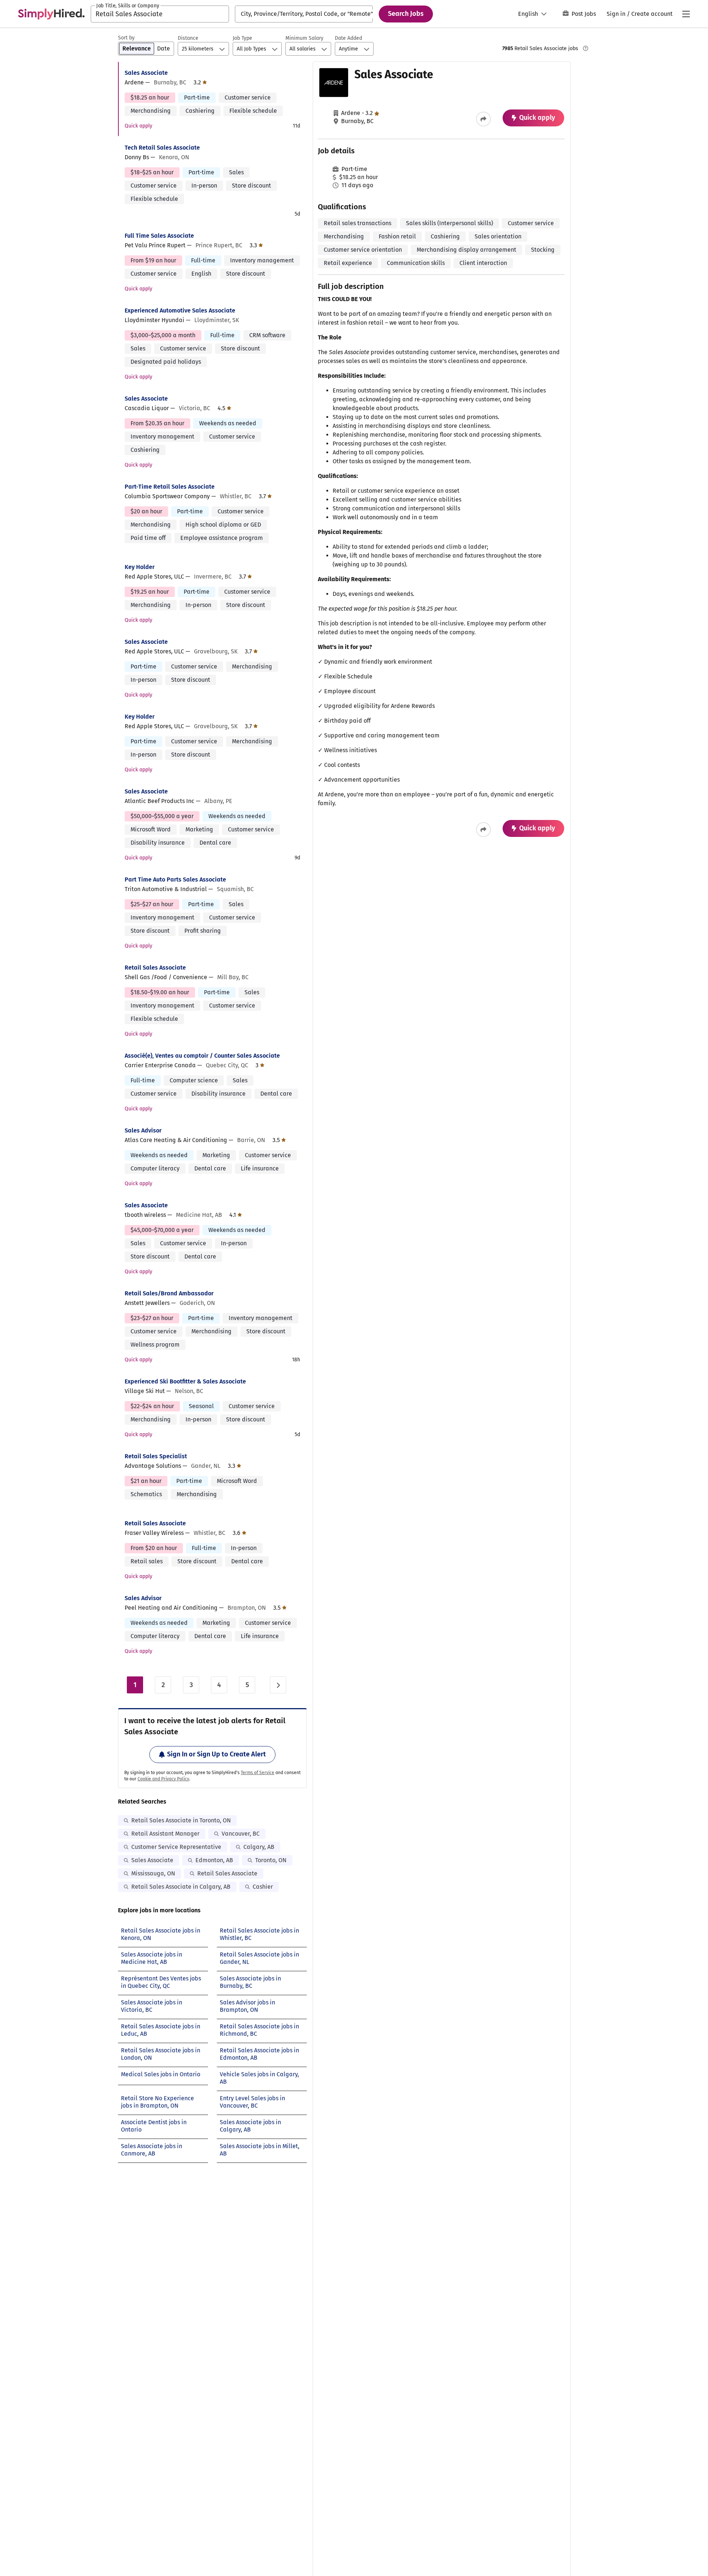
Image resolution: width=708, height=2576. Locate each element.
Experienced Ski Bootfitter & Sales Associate (185, 1381)
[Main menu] (686, 14)
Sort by (126, 38)
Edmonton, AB (214, 1860)
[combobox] (160, 14)
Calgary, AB (259, 1847)
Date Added (348, 38)
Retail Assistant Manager (165, 1834)
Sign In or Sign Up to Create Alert (216, 1754)
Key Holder (140, 567)
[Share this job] (483, 119)
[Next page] (278, 1685)
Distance (188, 38)
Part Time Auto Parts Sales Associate (175, 879)
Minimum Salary (304, 38)
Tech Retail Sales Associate (162, 148)
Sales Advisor (143, 1130)
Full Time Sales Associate (159, 236)
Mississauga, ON (153, 1873)
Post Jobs (584, 14)
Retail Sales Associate (155, 968)
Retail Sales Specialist (156, 1456)
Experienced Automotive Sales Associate (180, 310)
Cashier (263, 1887)
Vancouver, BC (241, 1834)
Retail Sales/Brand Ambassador (169, 1293)
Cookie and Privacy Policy (163, 1779)
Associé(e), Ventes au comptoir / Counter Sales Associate (202, 1056)
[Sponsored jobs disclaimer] (586, 48)
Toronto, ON (271, 1860)
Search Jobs (406, 14)
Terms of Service (258, 1773)
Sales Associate (146, 73)
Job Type (242, 38)
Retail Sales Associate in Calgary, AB (181, 1887)
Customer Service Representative (176, 1847)
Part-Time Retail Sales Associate (170, 487)
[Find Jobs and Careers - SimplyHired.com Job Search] (51, 14)
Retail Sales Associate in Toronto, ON (181, 1820)
